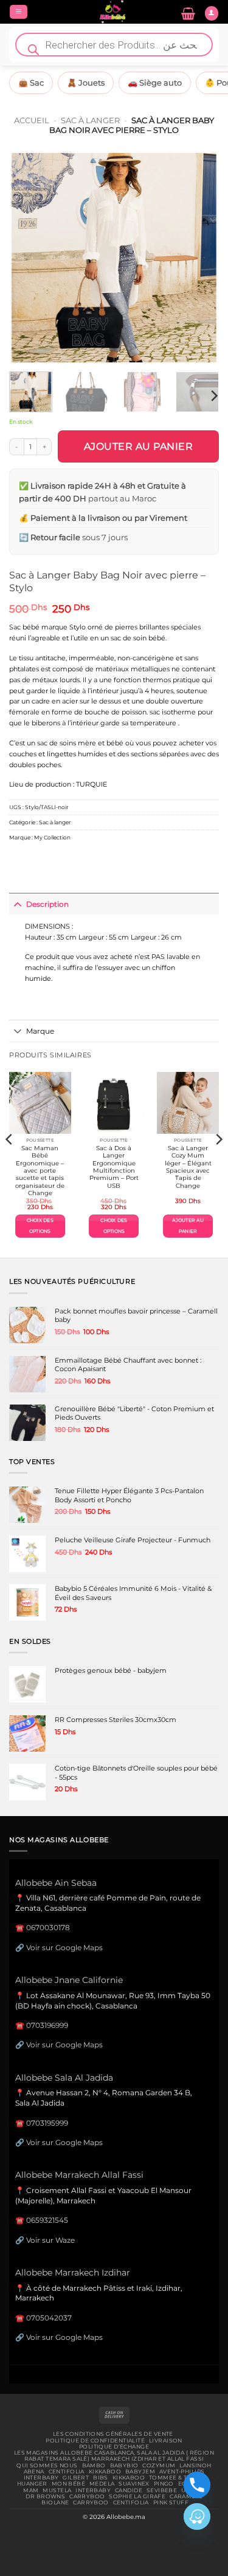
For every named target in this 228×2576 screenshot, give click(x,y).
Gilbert (76, 2478)
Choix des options (40, 1226)
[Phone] (197, 2485)
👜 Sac (31, 83)
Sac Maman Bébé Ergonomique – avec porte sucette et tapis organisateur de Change (40, 1171)
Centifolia (67, 2472)
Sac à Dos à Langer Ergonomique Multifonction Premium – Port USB (114, 1167)
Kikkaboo (105, 2472)
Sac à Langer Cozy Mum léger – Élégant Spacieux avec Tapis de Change (188, 1167)
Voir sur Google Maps (64, 1947)
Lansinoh (195, 2466)
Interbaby (41, 2478)
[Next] (199, 258)
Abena (34, 2472)
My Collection (52, 837)
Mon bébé (68, 2484)
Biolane (55, 2503)
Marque (40, 1031)
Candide (129, 2490)
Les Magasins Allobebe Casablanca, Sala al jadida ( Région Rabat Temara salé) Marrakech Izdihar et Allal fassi (114, 2456)
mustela (57, 2490)
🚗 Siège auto (155, 83)
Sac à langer (90, 120)
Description (47, 904)
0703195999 (47, 2123)
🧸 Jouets (86, 83)
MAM (31, 2490)
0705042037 (49, 2318)
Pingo (164, 2484)
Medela (102, 2484)
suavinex (134, 2484)
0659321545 (47, 2220)
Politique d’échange (114, 2447)
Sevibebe (162, 2490)
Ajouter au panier (139, 446)
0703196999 (47, 2025)
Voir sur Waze (50, 2240)
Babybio (124, 2466)
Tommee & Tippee (177, 2478)
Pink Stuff (171, 2503)
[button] (19, 12)
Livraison (166, 2441)
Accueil (32, 120)
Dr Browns (45, 2496)
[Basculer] (17, 904)
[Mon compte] (212, 13)
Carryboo (87, 2496)
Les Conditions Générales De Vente (113, 2434)
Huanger (32, 2484)
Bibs (101, 2478)
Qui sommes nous (47, 2466)
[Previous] (29, 258)
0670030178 (48, 1927)
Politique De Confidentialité (95, 2441)
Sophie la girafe (137, 2496)
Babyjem (140, 2472)
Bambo (94, 2466)
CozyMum (159, 2466)
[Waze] (197, 2517)
